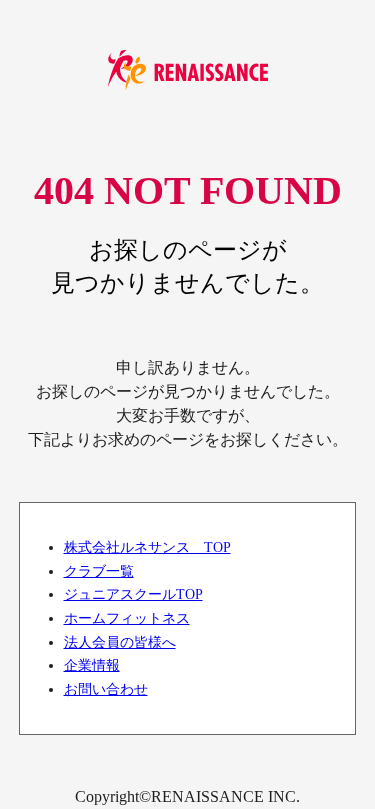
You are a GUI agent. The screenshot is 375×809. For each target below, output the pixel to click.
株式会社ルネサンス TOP (147, 547)
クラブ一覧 (99, 571)
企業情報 (92, 665)
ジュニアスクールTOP (133, 594)
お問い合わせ (106, 689)
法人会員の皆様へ (120, 642)
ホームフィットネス (127, 618)
